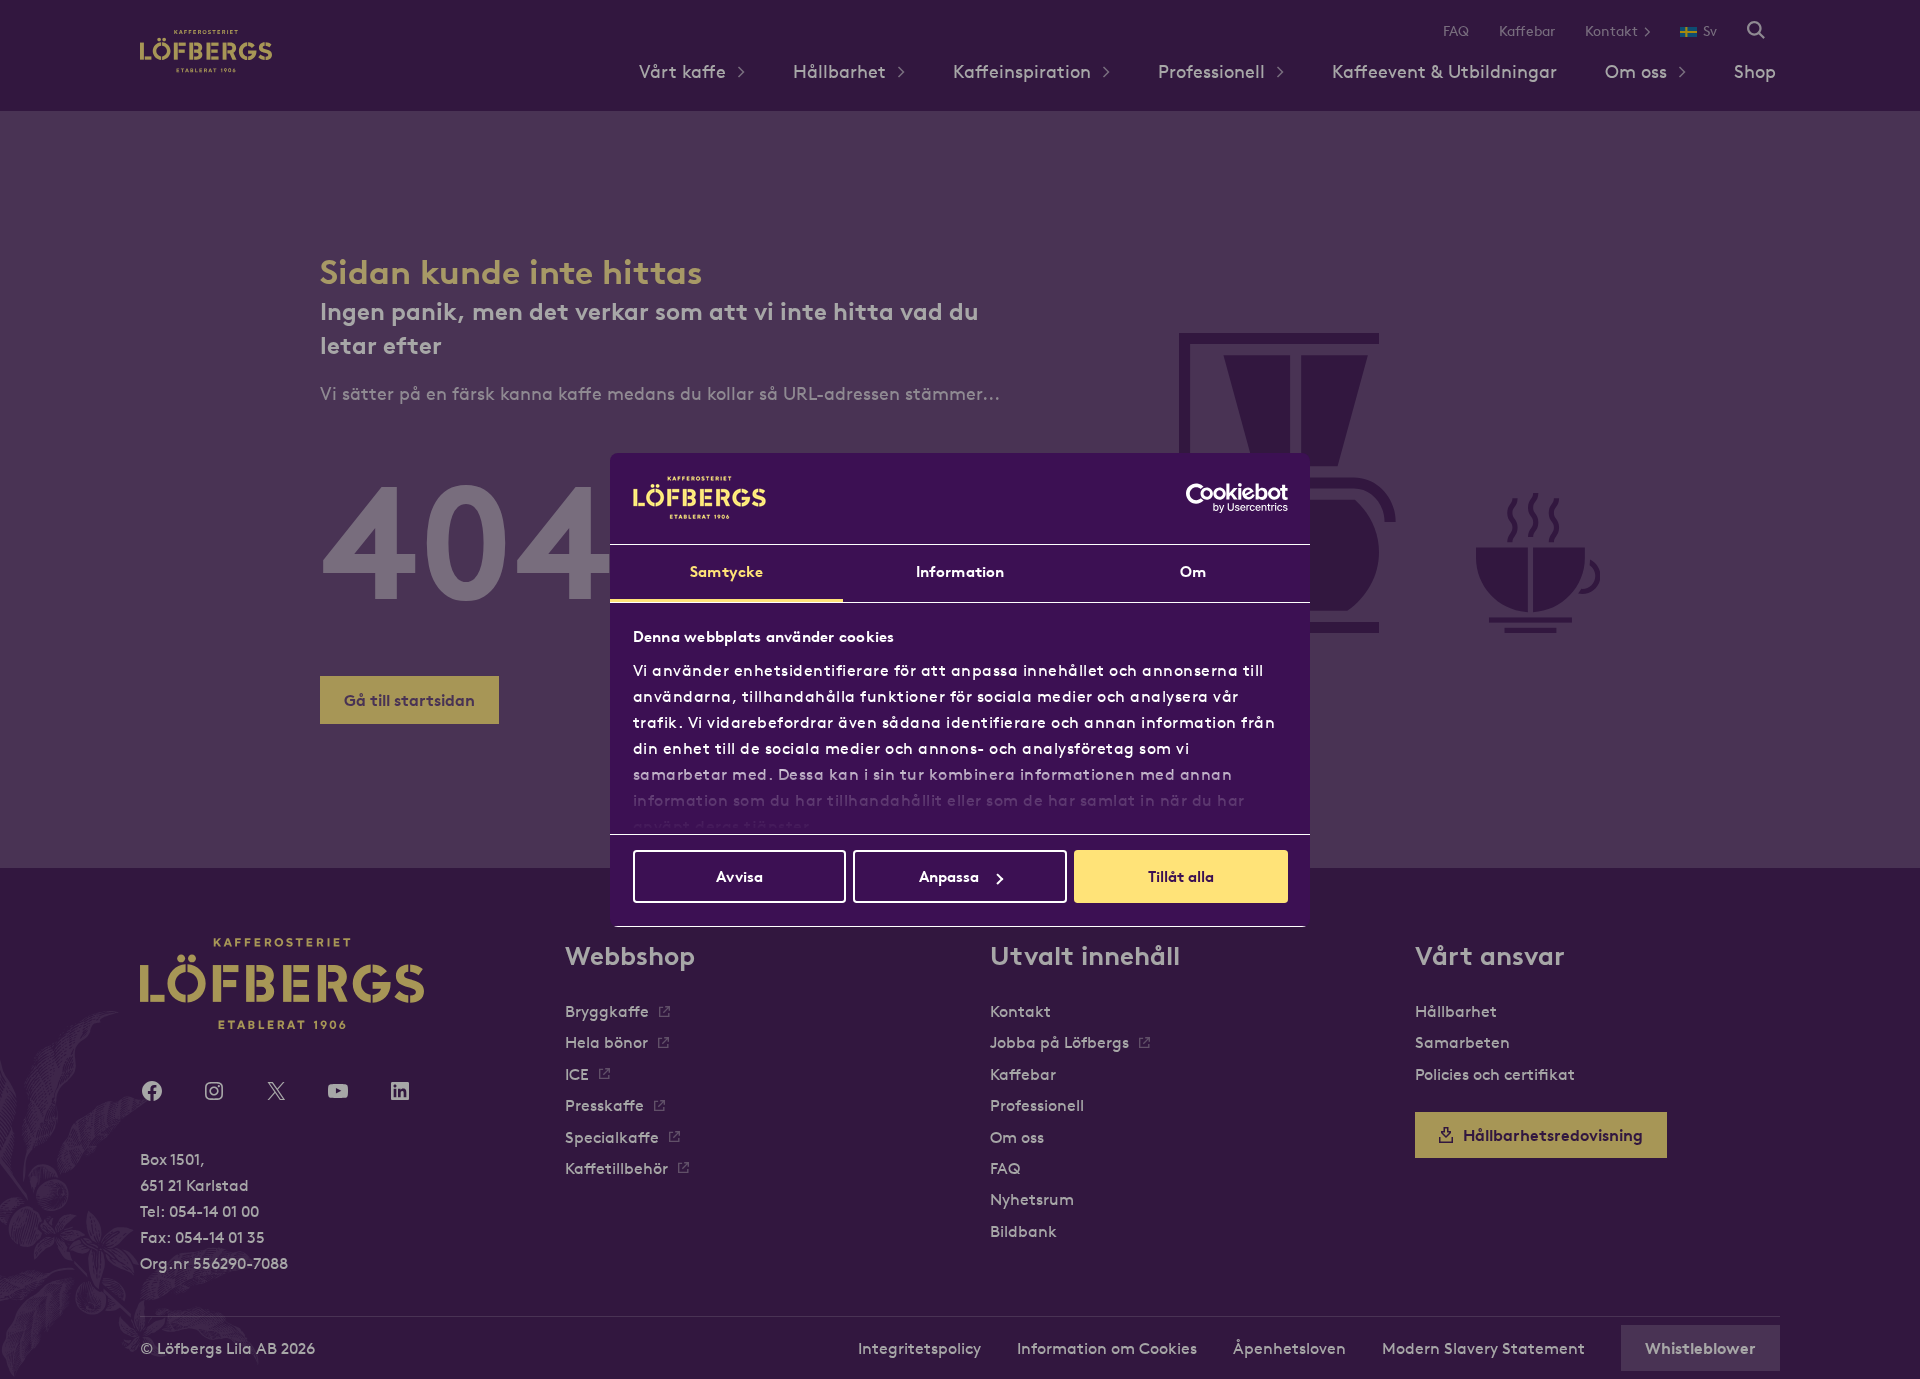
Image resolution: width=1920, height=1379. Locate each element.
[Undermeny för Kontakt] (1654, 31)
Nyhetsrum (1032, 1199)
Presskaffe (604, 1105)
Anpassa (949, 876)
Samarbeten (1462, 1042)
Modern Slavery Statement (1483, 1348)
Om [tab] (1193, 571)
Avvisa (739, 876)
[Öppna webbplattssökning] (1756, 31)
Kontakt (1611, 31)
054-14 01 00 (214, 1211)
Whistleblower (1700, 1348)
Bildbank (1023, 1231)
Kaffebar (1527, 31)
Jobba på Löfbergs (1059, 1042)
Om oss (1636, 71)
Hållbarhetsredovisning (1553, 1135)
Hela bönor (606, 1042)
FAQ (1456, 31)
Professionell (1211, 71)
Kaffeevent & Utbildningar (1444, 71)
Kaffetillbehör (616, 1168)
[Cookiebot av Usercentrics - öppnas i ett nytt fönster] (1200, 498)
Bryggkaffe (607, 1011)
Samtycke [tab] (726, 571)
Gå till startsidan (409, 700)
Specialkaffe (612, 1137)
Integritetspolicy (919, 1348)
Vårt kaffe (682, 71)
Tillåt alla (1181, 876)
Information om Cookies (1107, 1348)
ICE (577, 1074)
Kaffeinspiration (1022, 71)
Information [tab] (960, 571)
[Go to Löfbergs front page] (206, 66)
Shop (1755, 71)
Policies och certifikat (1495, 1074)
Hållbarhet (839, 71)
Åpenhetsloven (1289, 1348)
